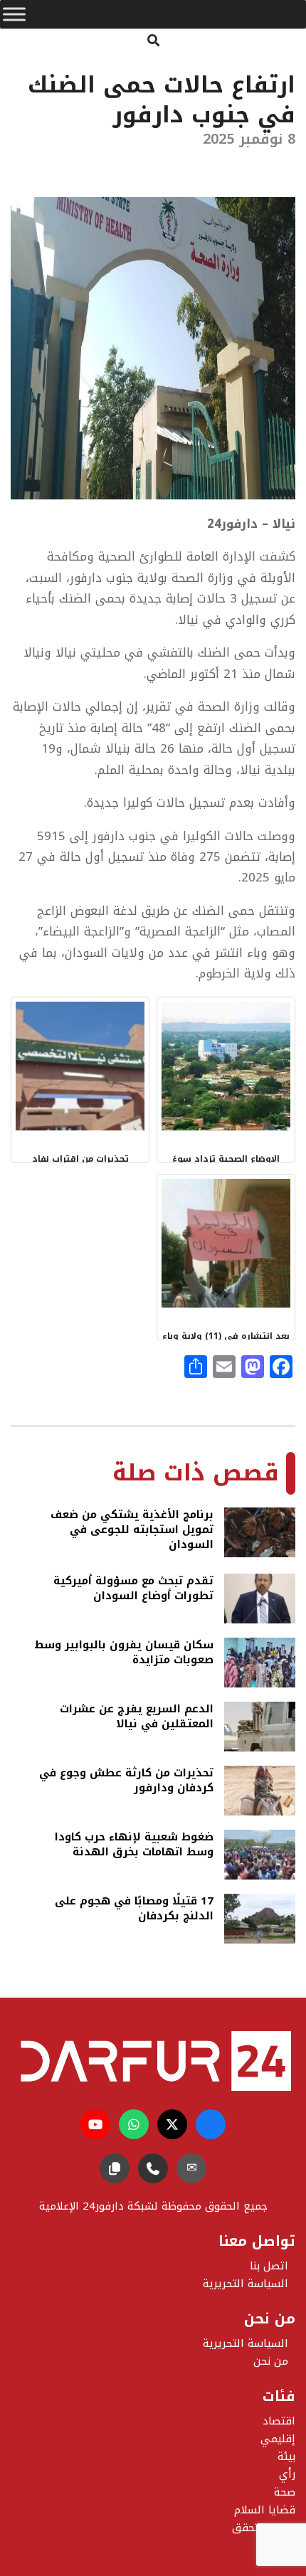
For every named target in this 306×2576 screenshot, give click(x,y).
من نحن (271, 2361)
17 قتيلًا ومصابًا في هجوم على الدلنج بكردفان (134, 1910)
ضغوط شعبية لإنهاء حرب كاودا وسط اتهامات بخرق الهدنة (134, 1846)
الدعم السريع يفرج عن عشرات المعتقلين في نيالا (137, 1718)
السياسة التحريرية (246, 2343)
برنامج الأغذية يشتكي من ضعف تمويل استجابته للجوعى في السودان (132, 1530)
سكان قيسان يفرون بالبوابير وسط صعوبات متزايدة (124, 1654)
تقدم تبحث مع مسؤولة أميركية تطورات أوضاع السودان (133, 1590)
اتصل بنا (269, 2266)
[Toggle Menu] (14, 14)
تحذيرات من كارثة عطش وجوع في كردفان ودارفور (126, 1782)
